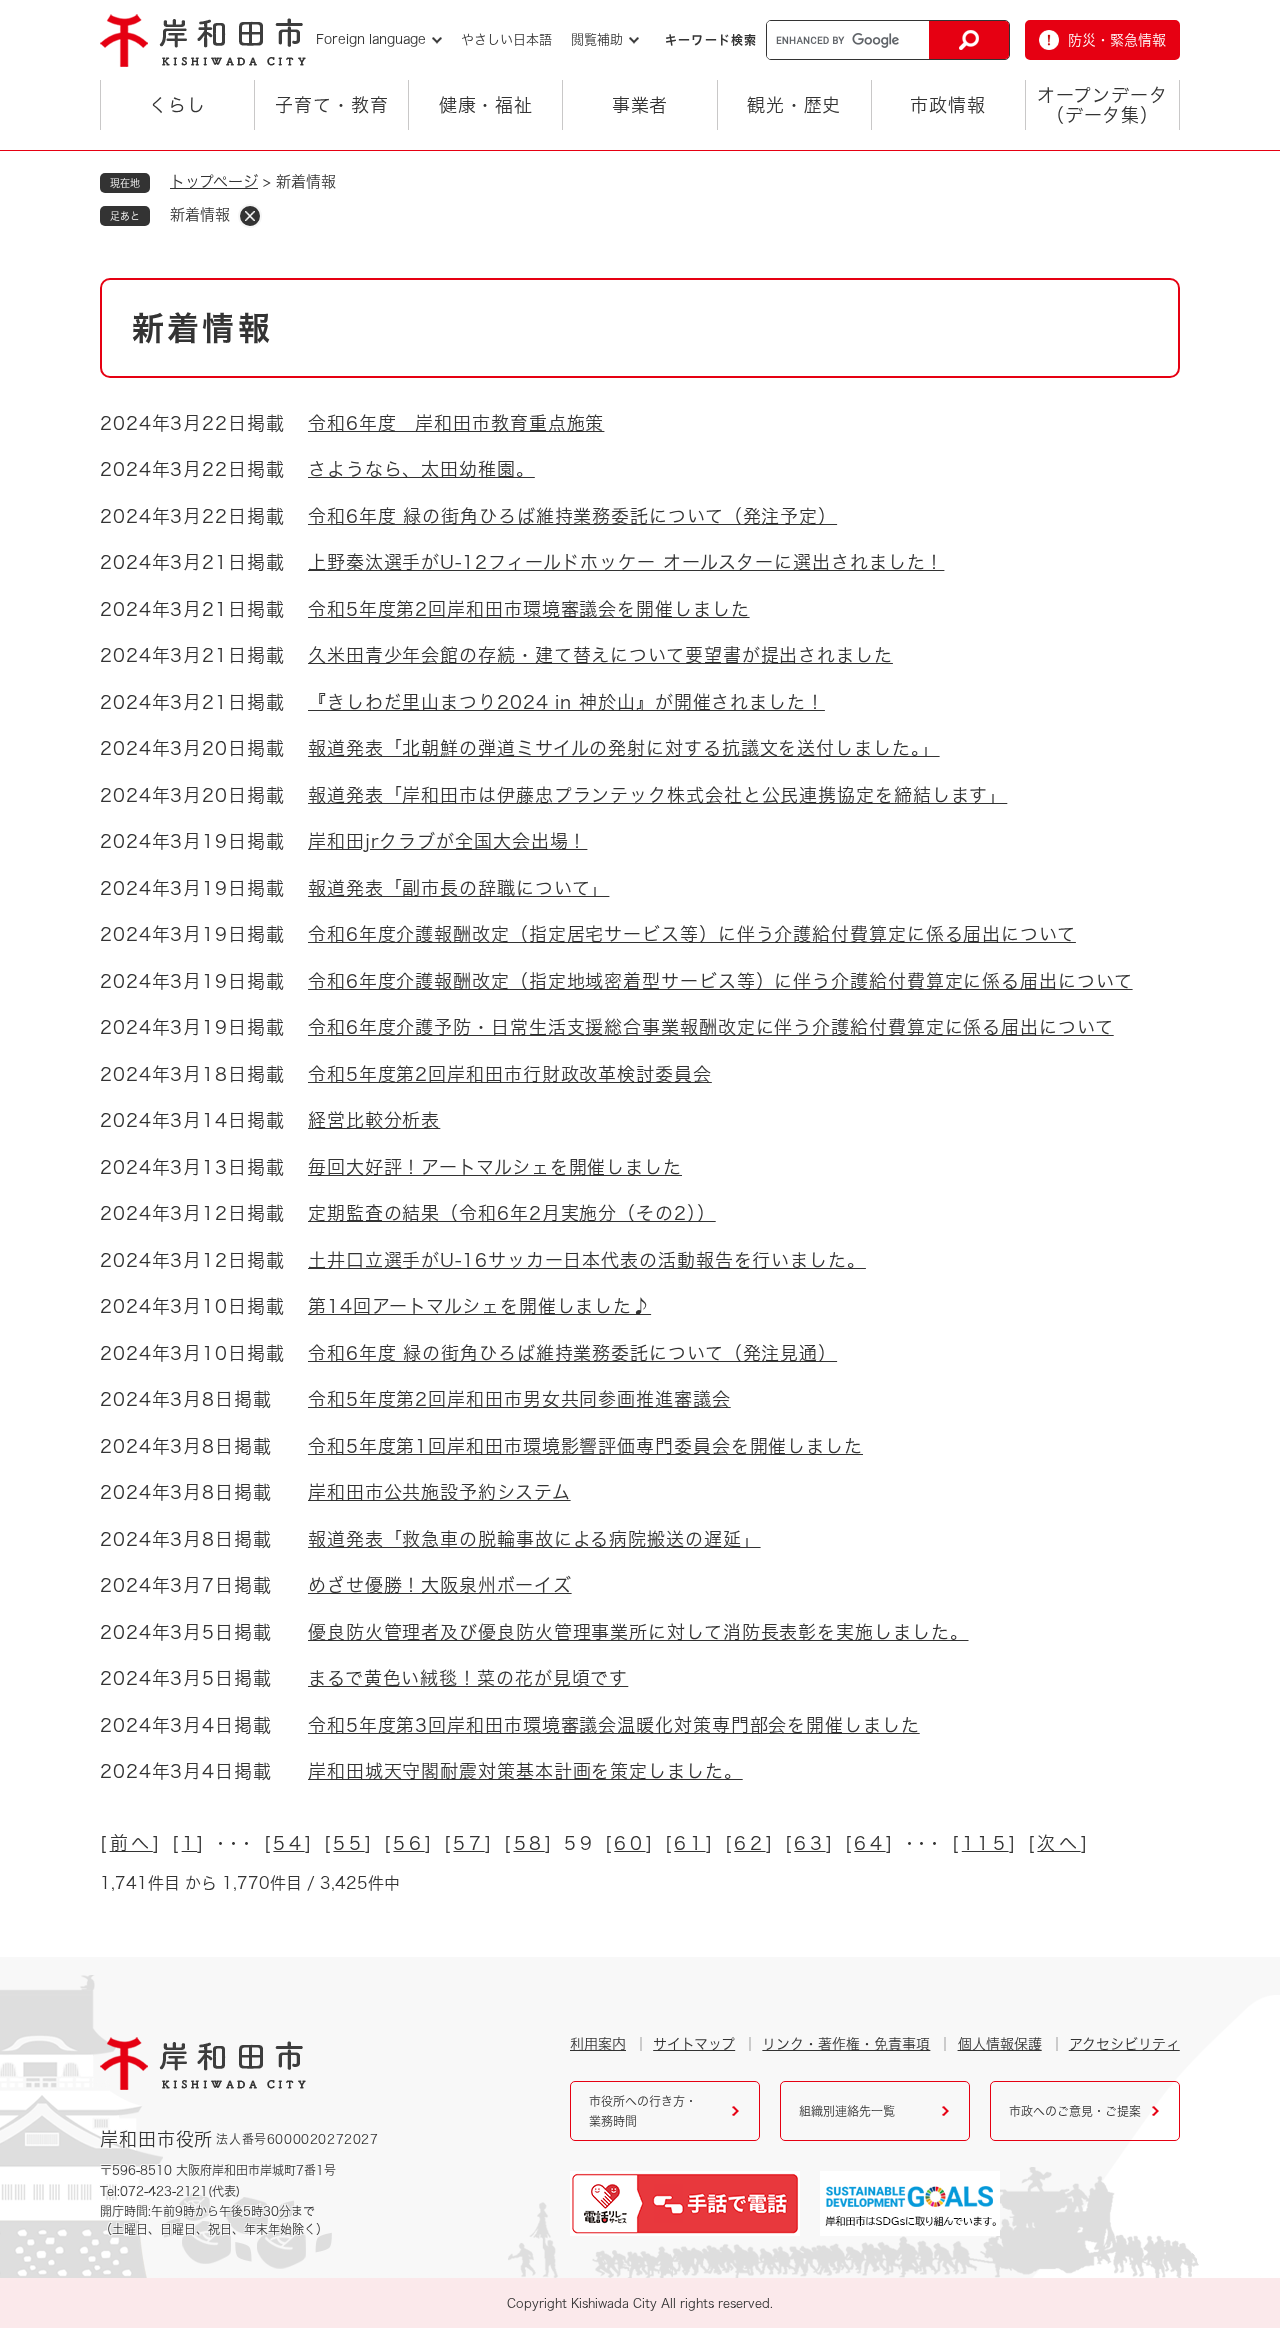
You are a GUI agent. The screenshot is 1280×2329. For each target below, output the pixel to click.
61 (689, 1843)
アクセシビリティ (1124, 2044)
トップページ (214, 181)
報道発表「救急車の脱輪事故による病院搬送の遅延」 (534, 1539)
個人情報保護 (1000, 2044)
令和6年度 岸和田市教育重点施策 (456, 423)
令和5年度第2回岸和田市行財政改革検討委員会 (510, 1074)
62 (749, 1843)
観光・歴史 (794, 105)
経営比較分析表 (374, 1120)
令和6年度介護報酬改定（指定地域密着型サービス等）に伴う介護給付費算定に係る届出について (720, 981)
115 (985, 1843)
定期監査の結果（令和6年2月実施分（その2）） (512, 1213)
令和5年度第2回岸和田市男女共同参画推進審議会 (519, 1399)
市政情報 (948, 105)
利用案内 (598, 2044)
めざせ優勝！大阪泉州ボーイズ (440, 1585)
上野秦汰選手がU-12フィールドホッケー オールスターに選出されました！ (626, 562)
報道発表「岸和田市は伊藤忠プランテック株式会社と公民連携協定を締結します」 (657, 795)
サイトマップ (694, 2044)
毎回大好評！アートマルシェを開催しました (495, 1167)
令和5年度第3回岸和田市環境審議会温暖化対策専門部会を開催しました (614, 1725)
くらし (177, 105)
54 (288, 1843)
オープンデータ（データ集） (1102, 105)
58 (529, 1843)
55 (348, 1843)
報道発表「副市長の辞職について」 (458, 888)
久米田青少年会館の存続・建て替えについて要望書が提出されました (600, 655)
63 (809, 1843)
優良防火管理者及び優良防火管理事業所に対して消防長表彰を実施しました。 (638, 1632)
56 (408, 1843)
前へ (131, 1843)
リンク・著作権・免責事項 (846, 2044)
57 (468, 1843)
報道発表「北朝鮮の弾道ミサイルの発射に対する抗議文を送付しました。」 (624, 748)
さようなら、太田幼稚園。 (421, 469)
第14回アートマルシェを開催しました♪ (479, 1306)
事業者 (640, 105)
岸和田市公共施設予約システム (439, 1492)
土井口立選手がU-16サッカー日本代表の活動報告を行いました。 (587, 1260)
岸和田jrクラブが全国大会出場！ (447, 841)
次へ (1058, 1843)
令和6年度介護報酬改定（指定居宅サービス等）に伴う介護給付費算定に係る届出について (692, 934)
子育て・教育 (331, 105)
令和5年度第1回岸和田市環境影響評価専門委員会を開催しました (585, 1446)
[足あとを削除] (250, 216)
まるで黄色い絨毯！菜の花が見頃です (468, 1678)
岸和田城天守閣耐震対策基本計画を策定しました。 (525, 1771)
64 (869, 1843)
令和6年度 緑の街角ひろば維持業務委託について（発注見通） (572, 1353)
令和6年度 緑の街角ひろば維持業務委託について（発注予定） (572, 516)
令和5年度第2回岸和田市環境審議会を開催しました (529, 609)
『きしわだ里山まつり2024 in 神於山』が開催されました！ (566, 702)
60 (629, 1843)
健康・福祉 (486, 105)
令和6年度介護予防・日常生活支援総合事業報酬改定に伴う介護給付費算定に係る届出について (711, 1027)
